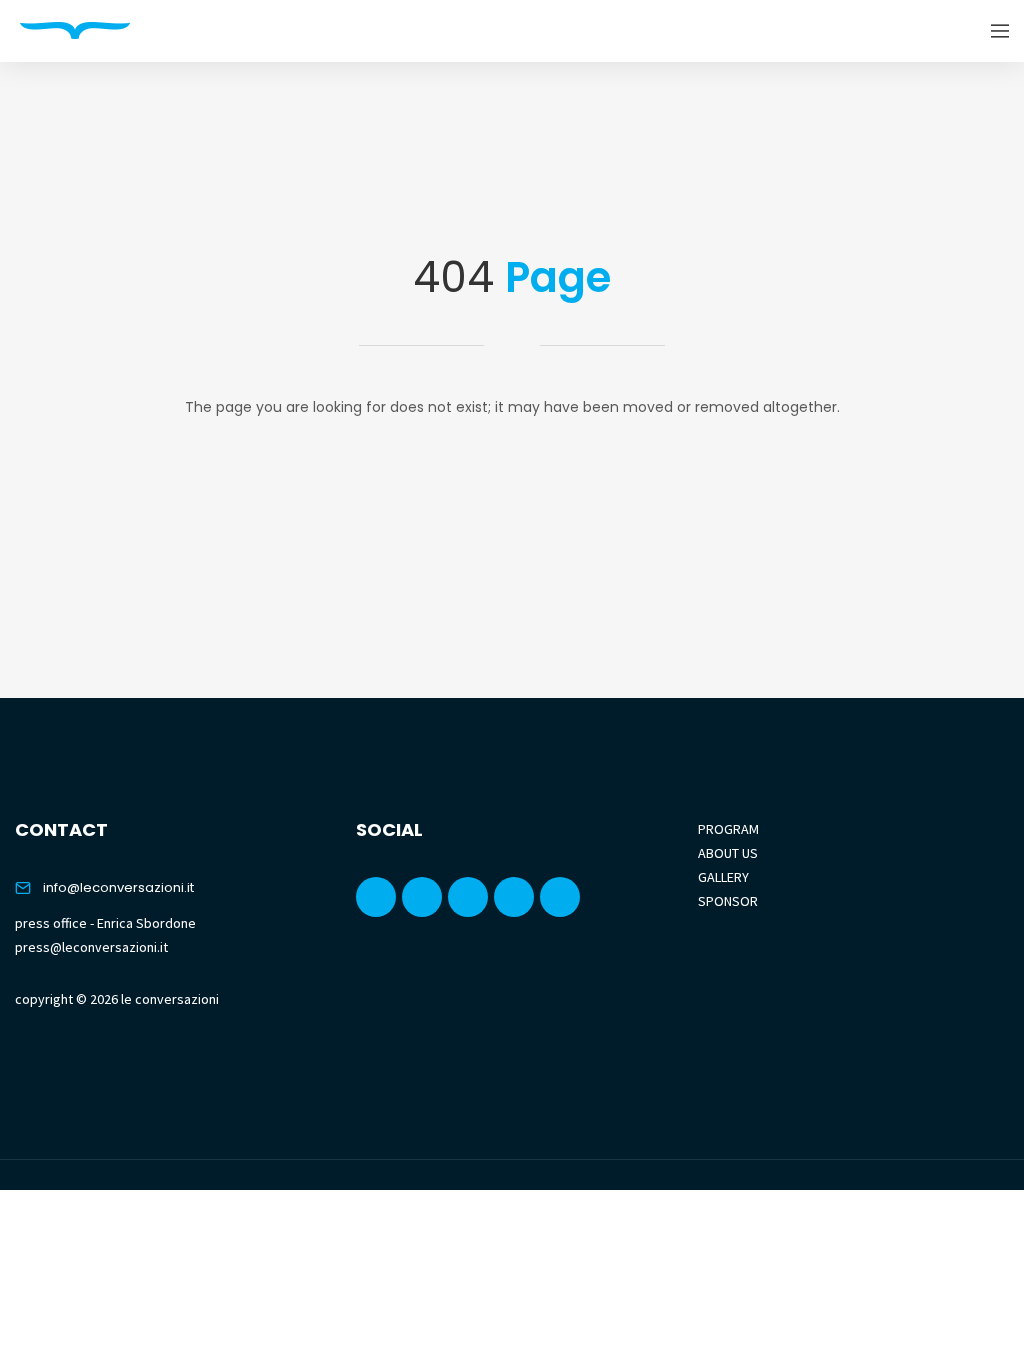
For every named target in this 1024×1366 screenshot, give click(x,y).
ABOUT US (728, 853)
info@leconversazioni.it (118, 887)
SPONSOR (728, 901)
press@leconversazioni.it (91, 947)
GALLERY (723, 877)
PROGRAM (728, 829)
